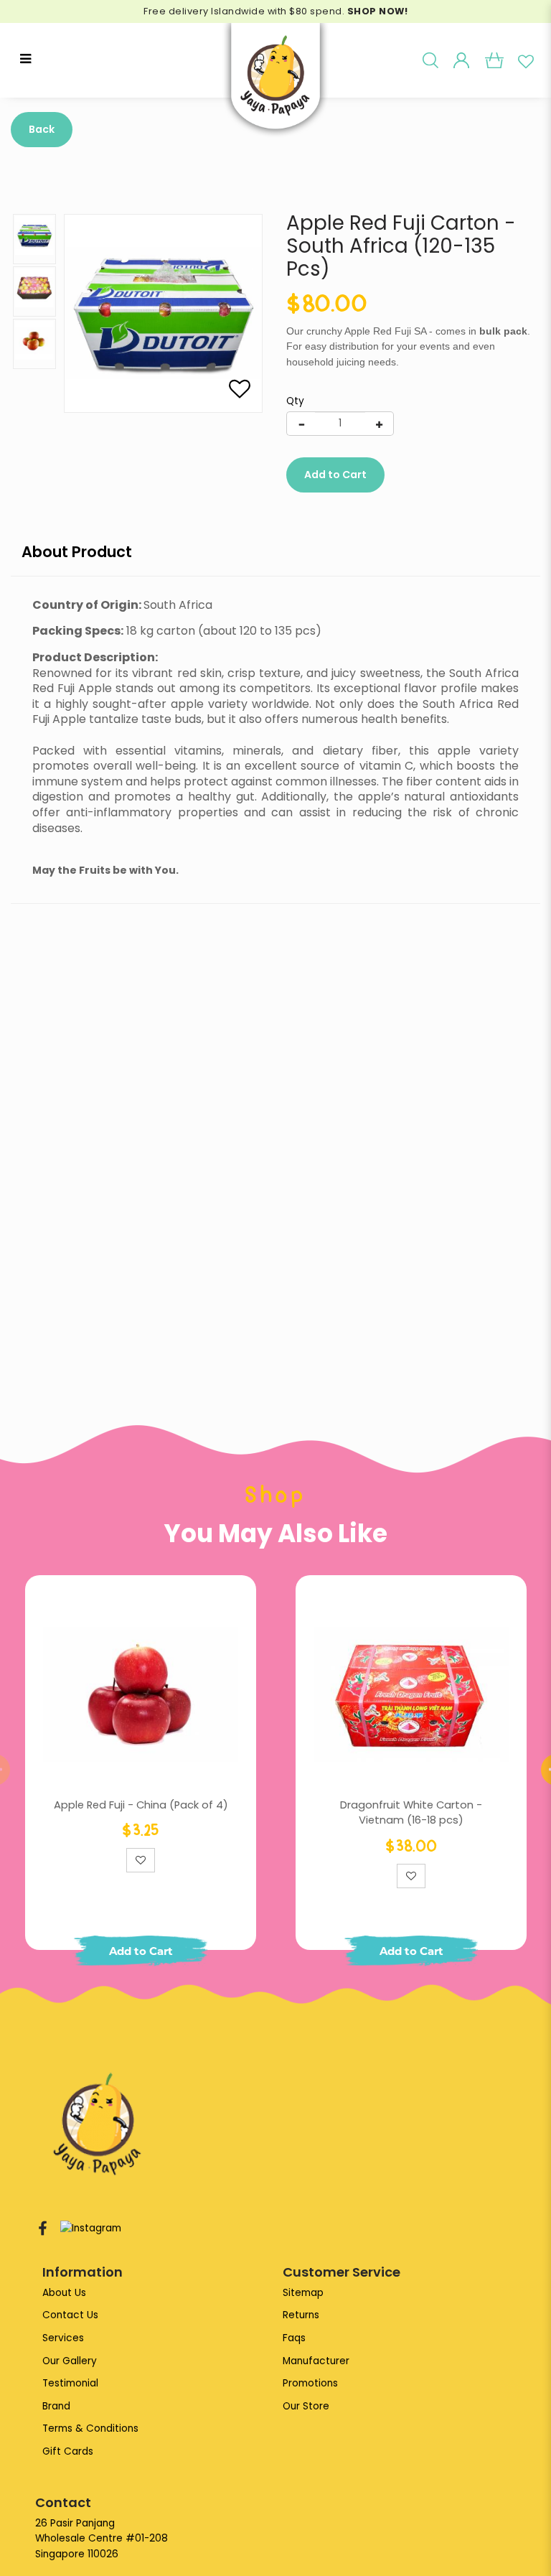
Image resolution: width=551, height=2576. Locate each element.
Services (63, 2338)
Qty (295, 401)
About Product (77, 552)
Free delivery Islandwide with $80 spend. (275, 11)
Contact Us (70, 2315)
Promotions (310, 2383)
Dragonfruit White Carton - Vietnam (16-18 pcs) (411, 1813)
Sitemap (303, 2293)
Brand (56, 2406)
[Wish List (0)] (526, 60)
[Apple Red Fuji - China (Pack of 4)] (141, 1694)
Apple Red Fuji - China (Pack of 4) (141, 1805)
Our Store (306, 2406)
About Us (64, 2293)
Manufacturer (316, 2361)
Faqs (294, 2338)
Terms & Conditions (90, 2428)
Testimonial (70, 2383)
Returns (301, 2315)
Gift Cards (68, 2451)
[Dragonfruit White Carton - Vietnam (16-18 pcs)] (411, 1694)
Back (42, 129)
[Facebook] (43, 2229)
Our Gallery (70, 2361)
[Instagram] (91, 2229)
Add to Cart (335, 475)
